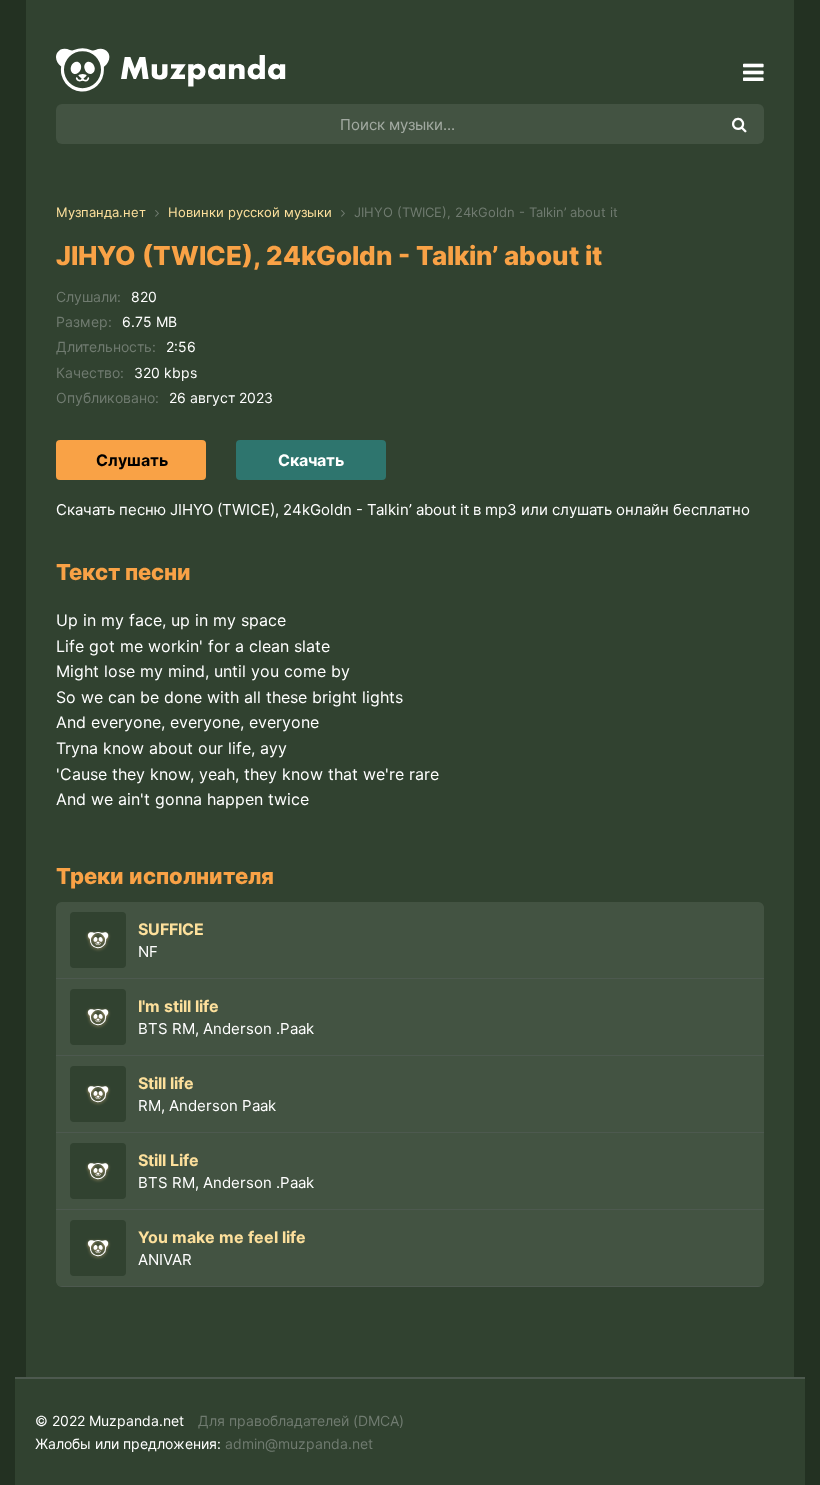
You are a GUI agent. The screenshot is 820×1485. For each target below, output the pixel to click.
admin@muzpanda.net (299, 1443)
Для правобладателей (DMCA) (301, 1420)
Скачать (311, 460)
